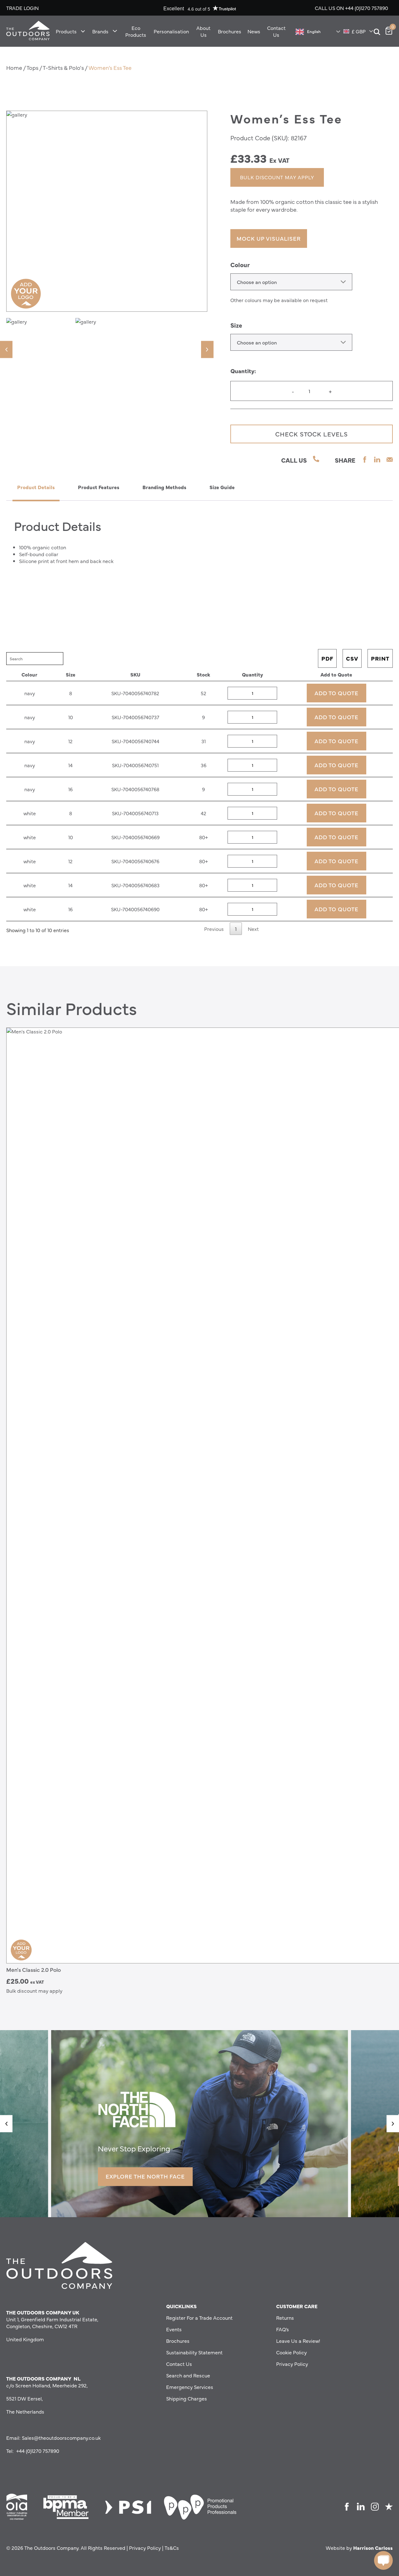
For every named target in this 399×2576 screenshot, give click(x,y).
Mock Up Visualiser (269, 238)
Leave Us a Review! (298, 2341)
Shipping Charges (187, 2398)
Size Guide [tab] (222, 487)
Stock (203, 674)
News (254, 31)
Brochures (230, 31)
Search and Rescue (188, 2375)
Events (174, 2329)
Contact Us (276, 31)
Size (236, 325)
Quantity (252, 674)
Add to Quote (336, 674)
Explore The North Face (145, 2176)
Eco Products (136, 31)
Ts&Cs (172, 2548)
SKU (135, 674)
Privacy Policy (292, 2364)
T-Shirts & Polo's (63, 67)
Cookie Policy (291, 2352)
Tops (32, 67)
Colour (240, 265)
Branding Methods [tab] (164, 487)
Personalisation (171, 31)
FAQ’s (283, 2329)
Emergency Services (190, 2387)
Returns (285, 2318)
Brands (100, 31)
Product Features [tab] (99, 487)
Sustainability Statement (194, 2352)
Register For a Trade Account (199, 2318)
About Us (203, 31)
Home (14, 67)
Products (66, 31)
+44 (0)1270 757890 (367, 8)
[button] (6, 349)
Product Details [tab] (36, 487)
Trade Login (22, 8)
